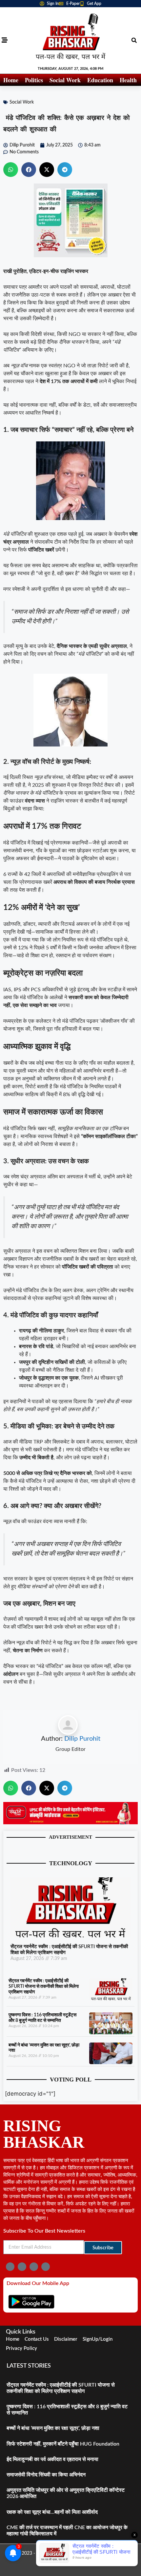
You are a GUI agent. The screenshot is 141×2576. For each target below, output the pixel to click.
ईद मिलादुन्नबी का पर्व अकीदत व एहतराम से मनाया (52, 2459)
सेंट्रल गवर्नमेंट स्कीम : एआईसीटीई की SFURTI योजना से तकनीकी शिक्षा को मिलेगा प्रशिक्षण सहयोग (44, 1986)
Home (11, 80)
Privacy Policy (21, 2348)
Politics (34, 80)
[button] (134, 40)
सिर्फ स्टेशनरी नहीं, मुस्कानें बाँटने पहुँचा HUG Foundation (63, 2444)
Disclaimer (66, 2339)
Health (128, 80)
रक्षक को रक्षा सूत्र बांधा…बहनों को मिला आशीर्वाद (52, 2512)
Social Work (65, 80)
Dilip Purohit (82, 1739)
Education (100, 80)
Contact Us (37, 2339)
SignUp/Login (98, 2339)
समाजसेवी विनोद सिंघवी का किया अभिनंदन (46, 2475)
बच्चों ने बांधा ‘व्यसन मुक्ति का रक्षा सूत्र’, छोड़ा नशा (53, 2428)
